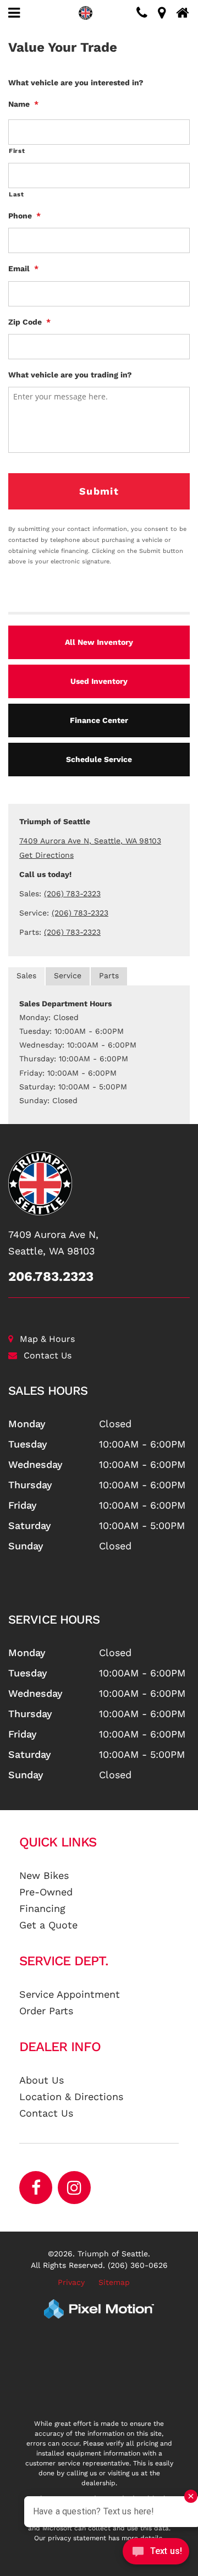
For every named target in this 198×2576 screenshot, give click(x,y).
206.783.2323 (51, 1276)
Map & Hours (47, 1339)
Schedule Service (99, 759)
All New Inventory (99, 642)
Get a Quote (48, 1925)
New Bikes (44, 1875)
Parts (109, 975)
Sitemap (114, 2282)
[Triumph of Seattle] (99, 1183)
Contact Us (48, 1355)
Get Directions (46, 855)
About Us (42, 2080)
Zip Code (29, 322)
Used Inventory (99, 681)
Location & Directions (71, 2097)
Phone (24, 216)
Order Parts (46, 2011)
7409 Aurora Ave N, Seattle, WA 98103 (90, 841)
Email (23, 268)
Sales (26, 975)
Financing (42, 1908)
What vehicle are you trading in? (70, 375)
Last (16, 194)
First (17, 151)
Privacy (71, 2282)
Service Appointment (70, 1994)
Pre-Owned (46, 1892)
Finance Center (99, 720)
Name (23, 104)
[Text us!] (156, 2554)
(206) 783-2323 (72, 894)
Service (68, 975)
